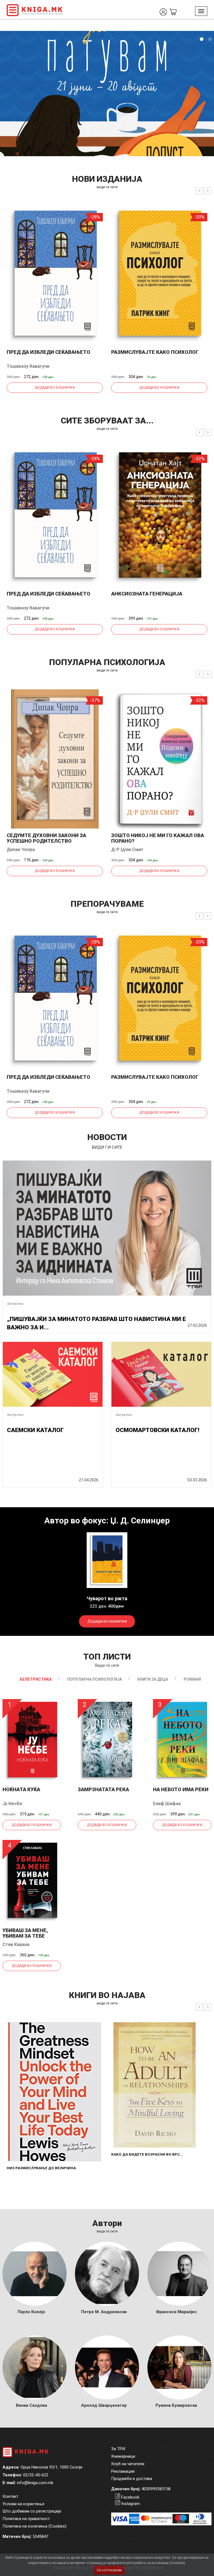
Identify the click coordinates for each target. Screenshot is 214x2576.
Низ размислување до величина (41, 2168)
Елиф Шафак (167, 1804)
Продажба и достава (132, 2479)
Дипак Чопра (21, 850)
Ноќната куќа (21, 1789)
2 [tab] (210, 39)
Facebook (130, 2497)
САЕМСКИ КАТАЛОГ (35, 1430)
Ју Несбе (12, 1804)
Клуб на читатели (128, 2464)
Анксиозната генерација (147, 594)
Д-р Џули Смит (127, 850)
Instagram (131, 2504)
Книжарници (123, 2456)
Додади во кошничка (55, 388)
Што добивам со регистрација (32, 2511)
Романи (192, 1679)
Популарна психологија (94, 1679)
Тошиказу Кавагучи (28, 366)
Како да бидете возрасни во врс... (147, 2154)
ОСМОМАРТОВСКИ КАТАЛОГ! (157, 1430)
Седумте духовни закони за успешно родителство (46, 838)
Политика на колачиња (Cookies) (34, 2526)
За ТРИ (118, 2449)
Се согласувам (109, 2570)
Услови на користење (23, 2504)
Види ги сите (107, 1665)
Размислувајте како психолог (155, 352)
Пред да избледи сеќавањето (48, 352)
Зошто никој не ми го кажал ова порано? (158, 838)
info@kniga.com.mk (35, 2483)
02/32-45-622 (36, 2475)
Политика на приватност (26, 2519)
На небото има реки (181, 1789)
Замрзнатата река (103, 1789)
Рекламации (123, 2471)
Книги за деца (153, 1679)
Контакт (10, 2496)
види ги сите (107, 187)
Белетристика (36, 1679)
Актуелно (15, 1304)
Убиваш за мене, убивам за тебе (25, 1933)
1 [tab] (201, 39)
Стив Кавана (16, 1944)
